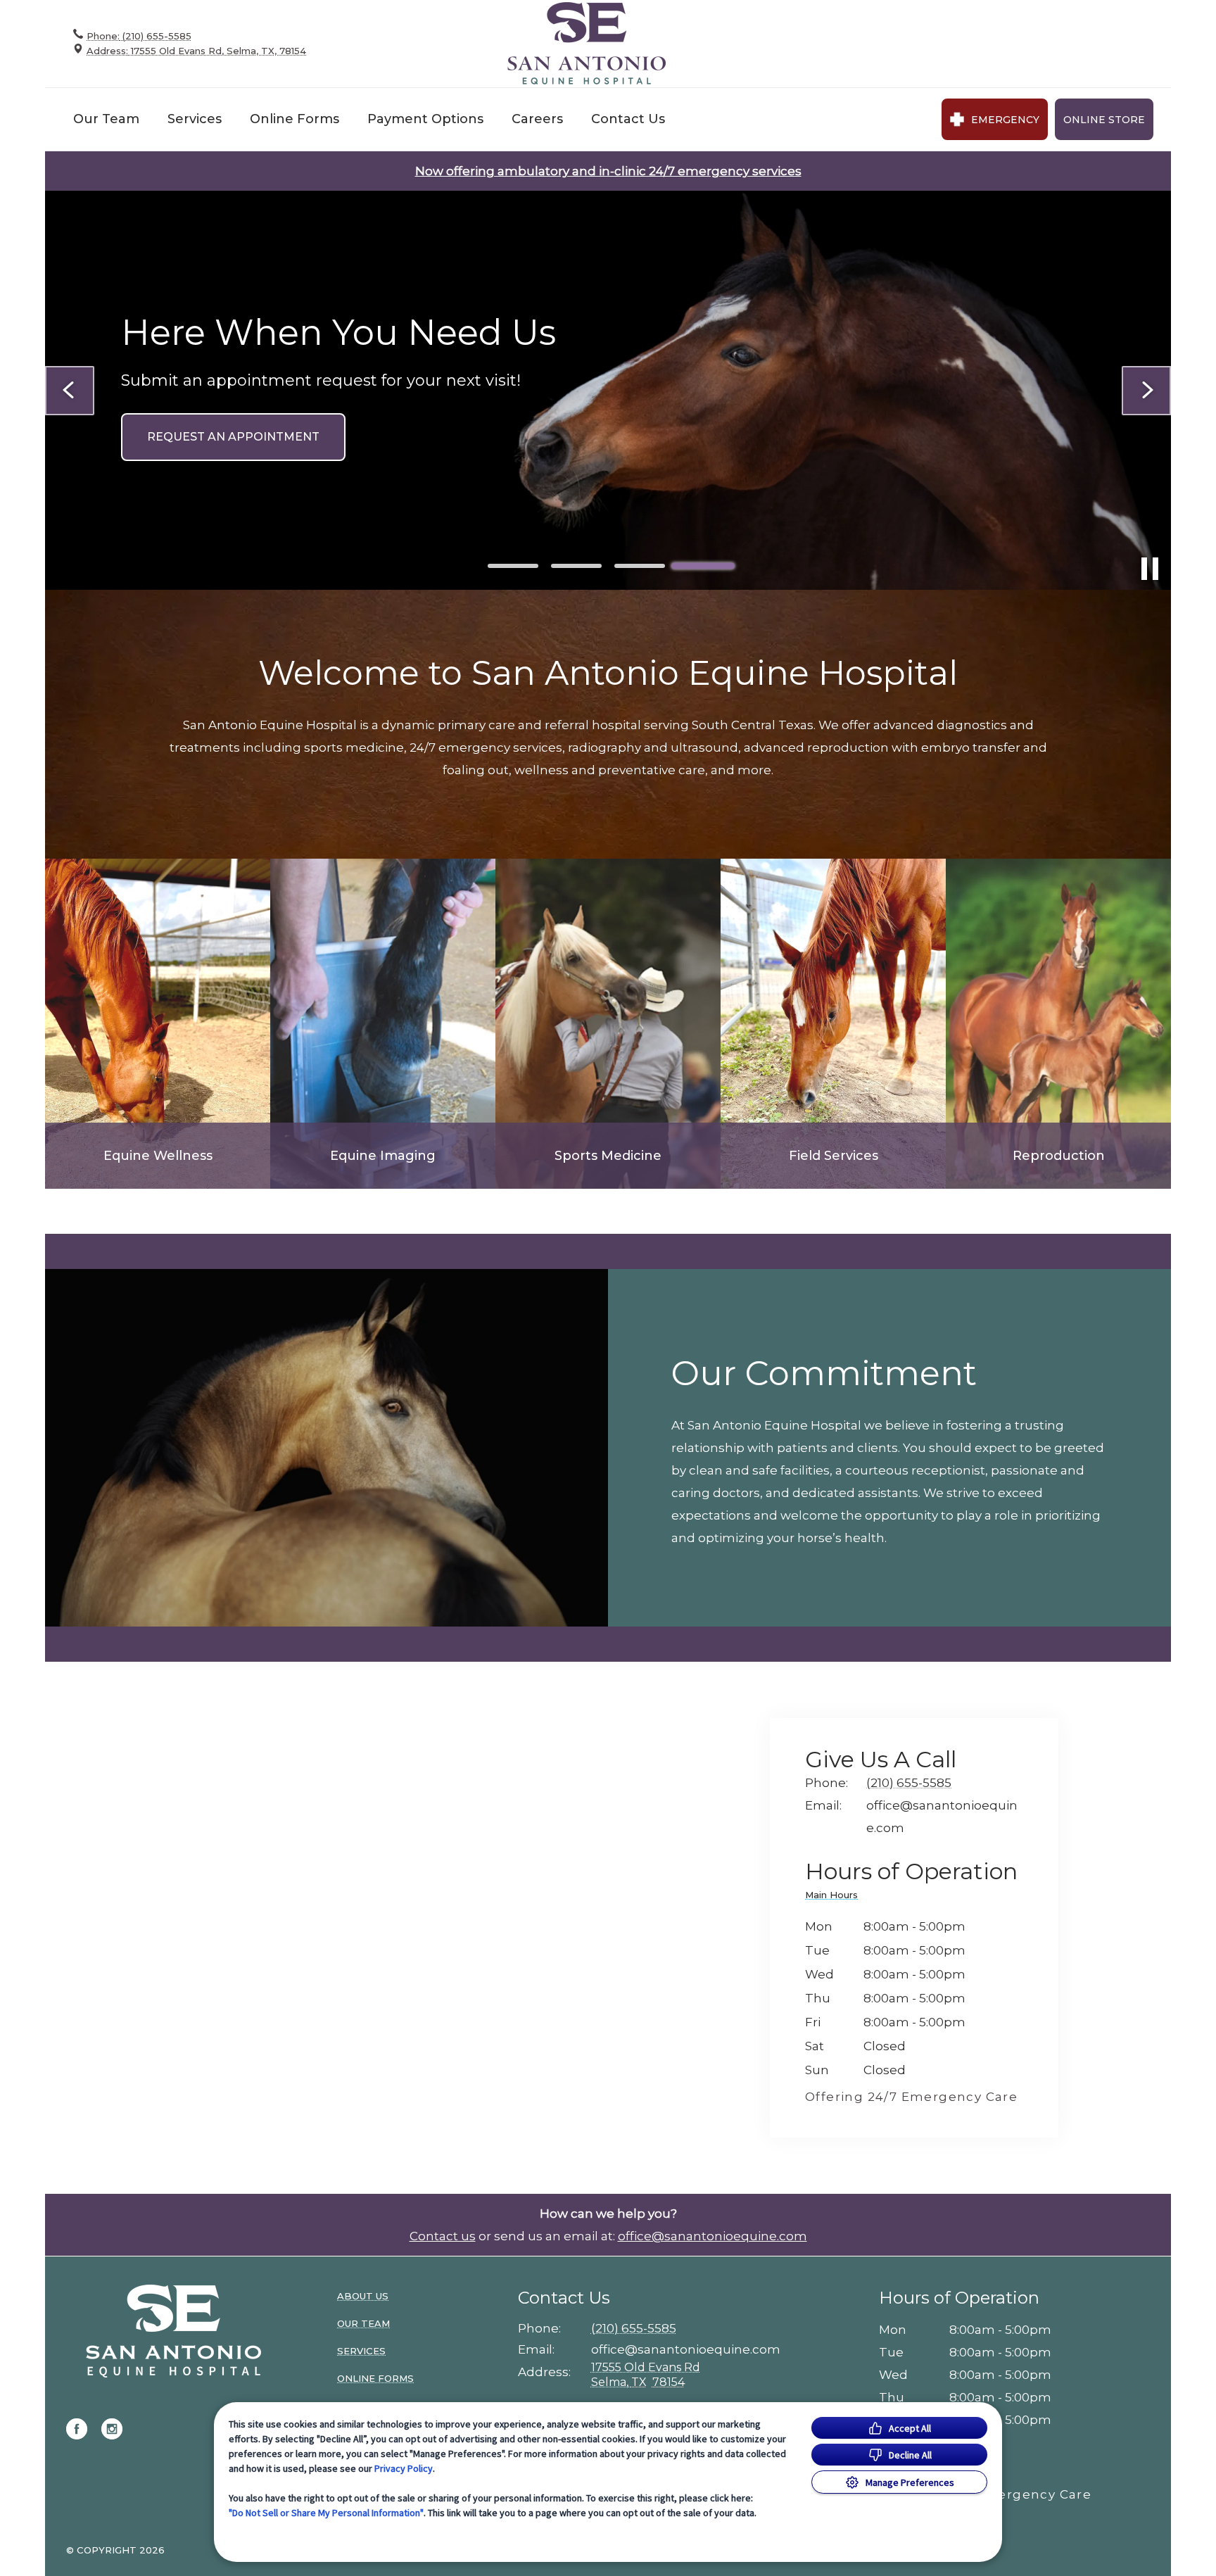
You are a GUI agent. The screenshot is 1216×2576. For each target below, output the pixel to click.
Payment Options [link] (425, 119)
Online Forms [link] (294, 119)
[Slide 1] (513, 566)
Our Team (106, 119)
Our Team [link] (363, 2323)
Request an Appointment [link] (233, 437)
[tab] (835, 1897)
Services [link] (361, 2351)
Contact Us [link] (628, 119)
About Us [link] (363, 2296)
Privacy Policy (404, 2468)
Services (195, 119)
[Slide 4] (703, 566)
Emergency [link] (1005, 120)
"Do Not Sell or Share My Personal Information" (326, 2513)
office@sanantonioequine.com (712, 2236)
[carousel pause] (1150, 569)
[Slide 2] (576, 566)
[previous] (70, 391)
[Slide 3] (640, 566)
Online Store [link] (1104, 120)
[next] (1146, 391)
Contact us (443, 2236)
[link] (587, 43)
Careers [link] (537, 119)
